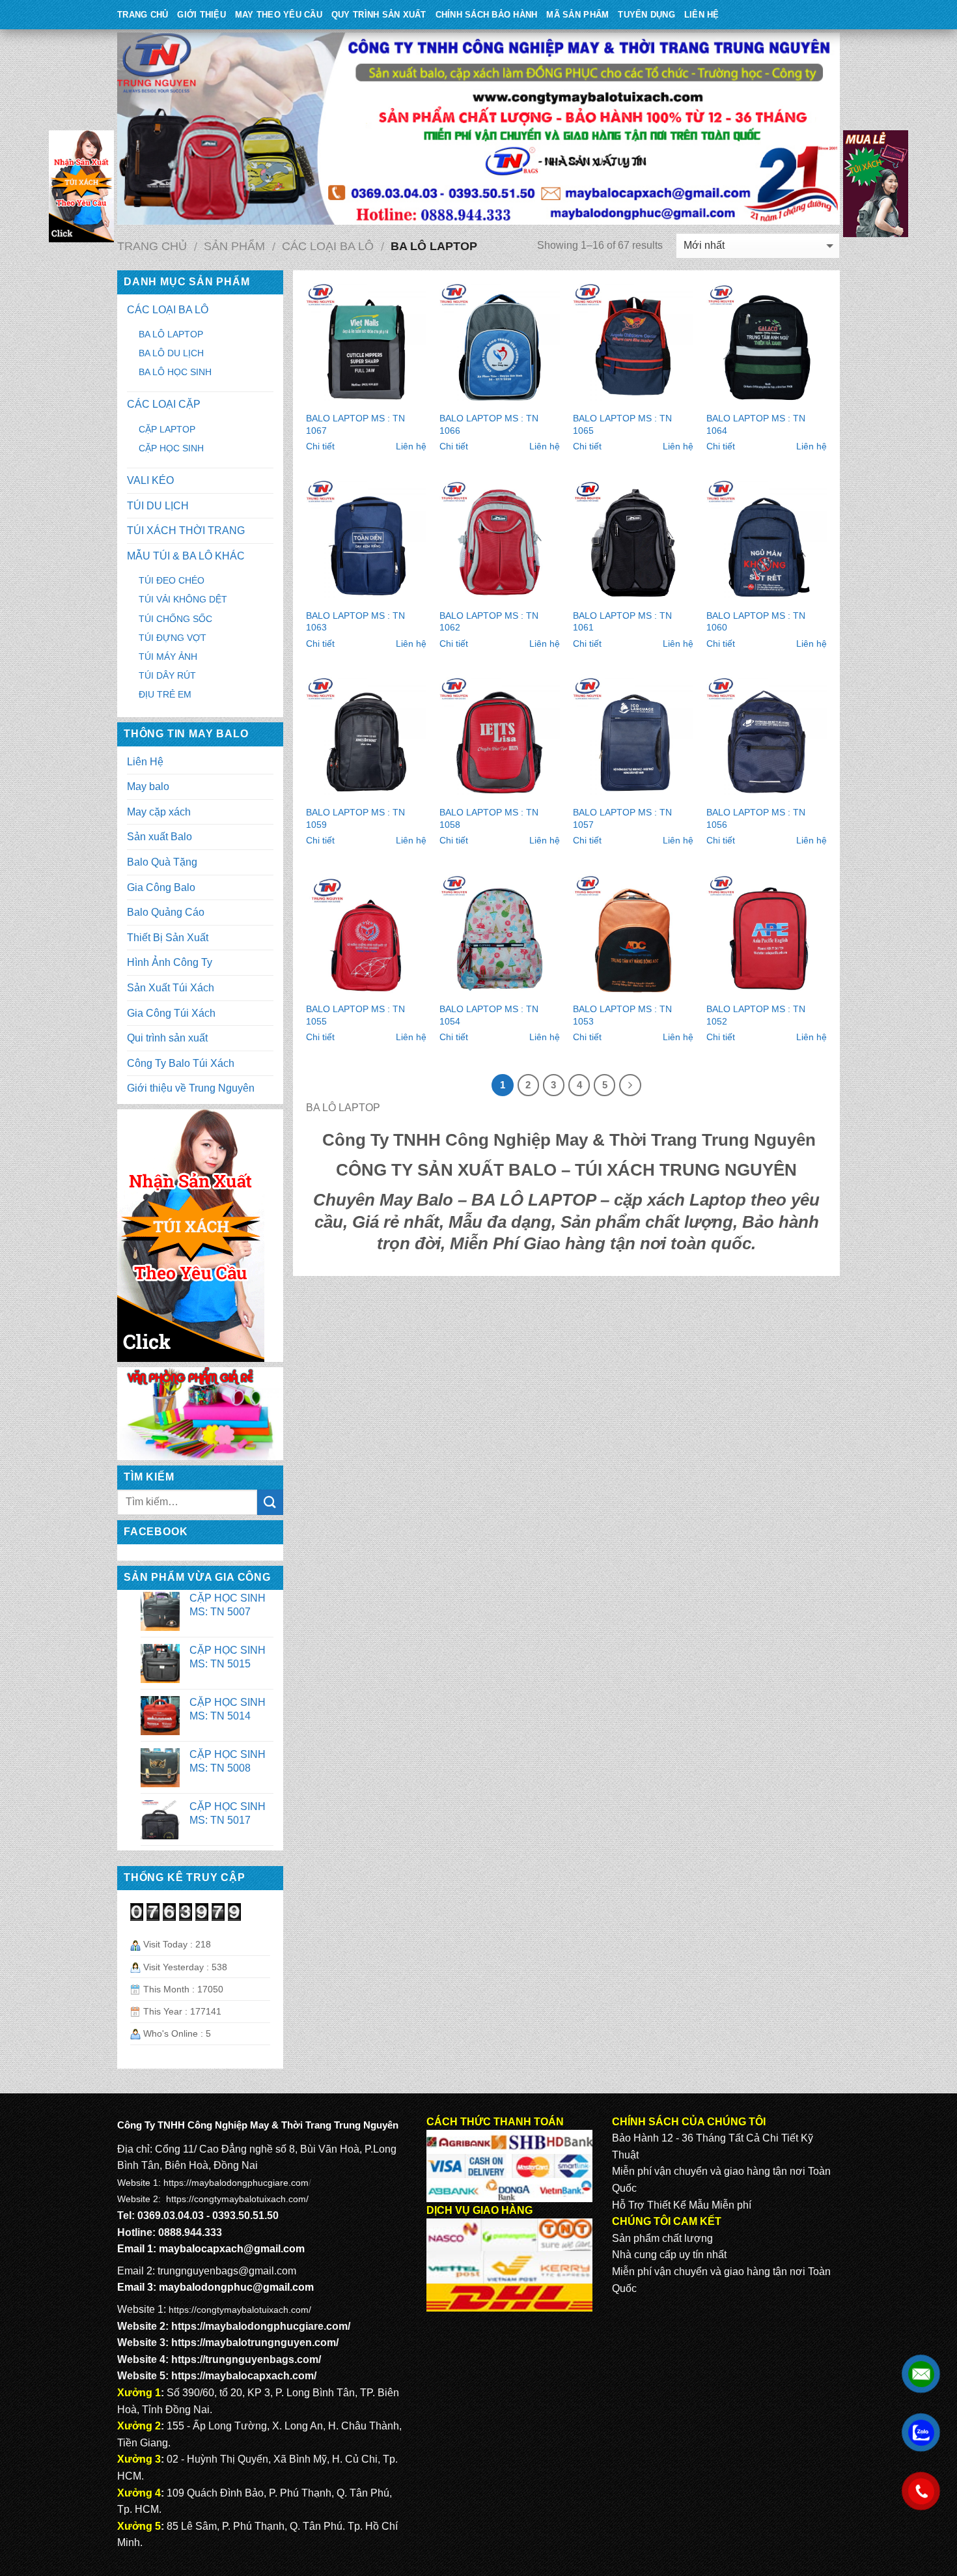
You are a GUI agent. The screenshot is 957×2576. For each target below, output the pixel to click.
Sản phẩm (234, 246)
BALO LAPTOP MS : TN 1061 (622, 622)
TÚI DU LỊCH (158, 506)
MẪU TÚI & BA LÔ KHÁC (186, 556)
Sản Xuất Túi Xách (171, 988)
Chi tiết (320, 446)
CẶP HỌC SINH (171, 448)
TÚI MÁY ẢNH (168, 657)
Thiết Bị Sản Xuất (168, 938)
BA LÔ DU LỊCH (171, 353)
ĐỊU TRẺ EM (165, 694)
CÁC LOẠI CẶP (164, 404)
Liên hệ (411, 446)
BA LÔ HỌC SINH (175, 372)
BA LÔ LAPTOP (171, 334)
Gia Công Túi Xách (171, 1013)
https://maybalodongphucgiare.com (236, 2183)
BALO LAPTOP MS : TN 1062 (489, 622)
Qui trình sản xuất (167, 1038)
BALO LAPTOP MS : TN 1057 (622, 818)
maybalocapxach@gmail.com (232, 2249)
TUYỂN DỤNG (646, 15)
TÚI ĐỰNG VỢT (173, 638)
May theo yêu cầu (279, 15)
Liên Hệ (702, 15)
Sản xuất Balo (159, 837)
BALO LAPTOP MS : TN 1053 (622, 1015)
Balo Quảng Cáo (166, 912)
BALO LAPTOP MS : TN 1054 (489, 1015)
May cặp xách (159, 812)
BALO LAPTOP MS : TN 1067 (355, 424)
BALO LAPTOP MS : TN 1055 (355, 1015)
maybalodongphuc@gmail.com (236, 2287)
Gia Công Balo (161, 887)
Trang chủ (152, 246)
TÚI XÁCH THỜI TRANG (186, 531)
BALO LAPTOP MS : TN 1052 (756, 1015)
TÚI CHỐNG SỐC (175, 619)
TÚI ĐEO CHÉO (172, 580)
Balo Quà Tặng (162, 862)
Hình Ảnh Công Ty (170, 962)
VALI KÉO (150, 480)
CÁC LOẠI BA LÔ (328, 246)
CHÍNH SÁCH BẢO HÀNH (487, 15)
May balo (148, 786)
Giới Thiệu (201, 15)
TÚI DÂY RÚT (167, 675)
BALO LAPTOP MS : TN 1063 (355, 622)
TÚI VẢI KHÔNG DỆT (183, 599)
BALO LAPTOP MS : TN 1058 (489, 818)
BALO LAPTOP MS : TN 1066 (489, 424)
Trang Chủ (143, 15)
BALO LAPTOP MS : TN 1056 (756, 818)
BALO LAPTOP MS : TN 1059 (355, 818)
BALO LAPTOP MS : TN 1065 (622, 424)
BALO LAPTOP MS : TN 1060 (756, 622)
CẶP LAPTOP (167, 429)
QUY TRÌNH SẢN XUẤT (379, 15)
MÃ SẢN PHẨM (577, 15)
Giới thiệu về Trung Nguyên (191, 1088)
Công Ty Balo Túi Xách (181, 1063)
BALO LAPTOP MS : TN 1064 (756, 424)
